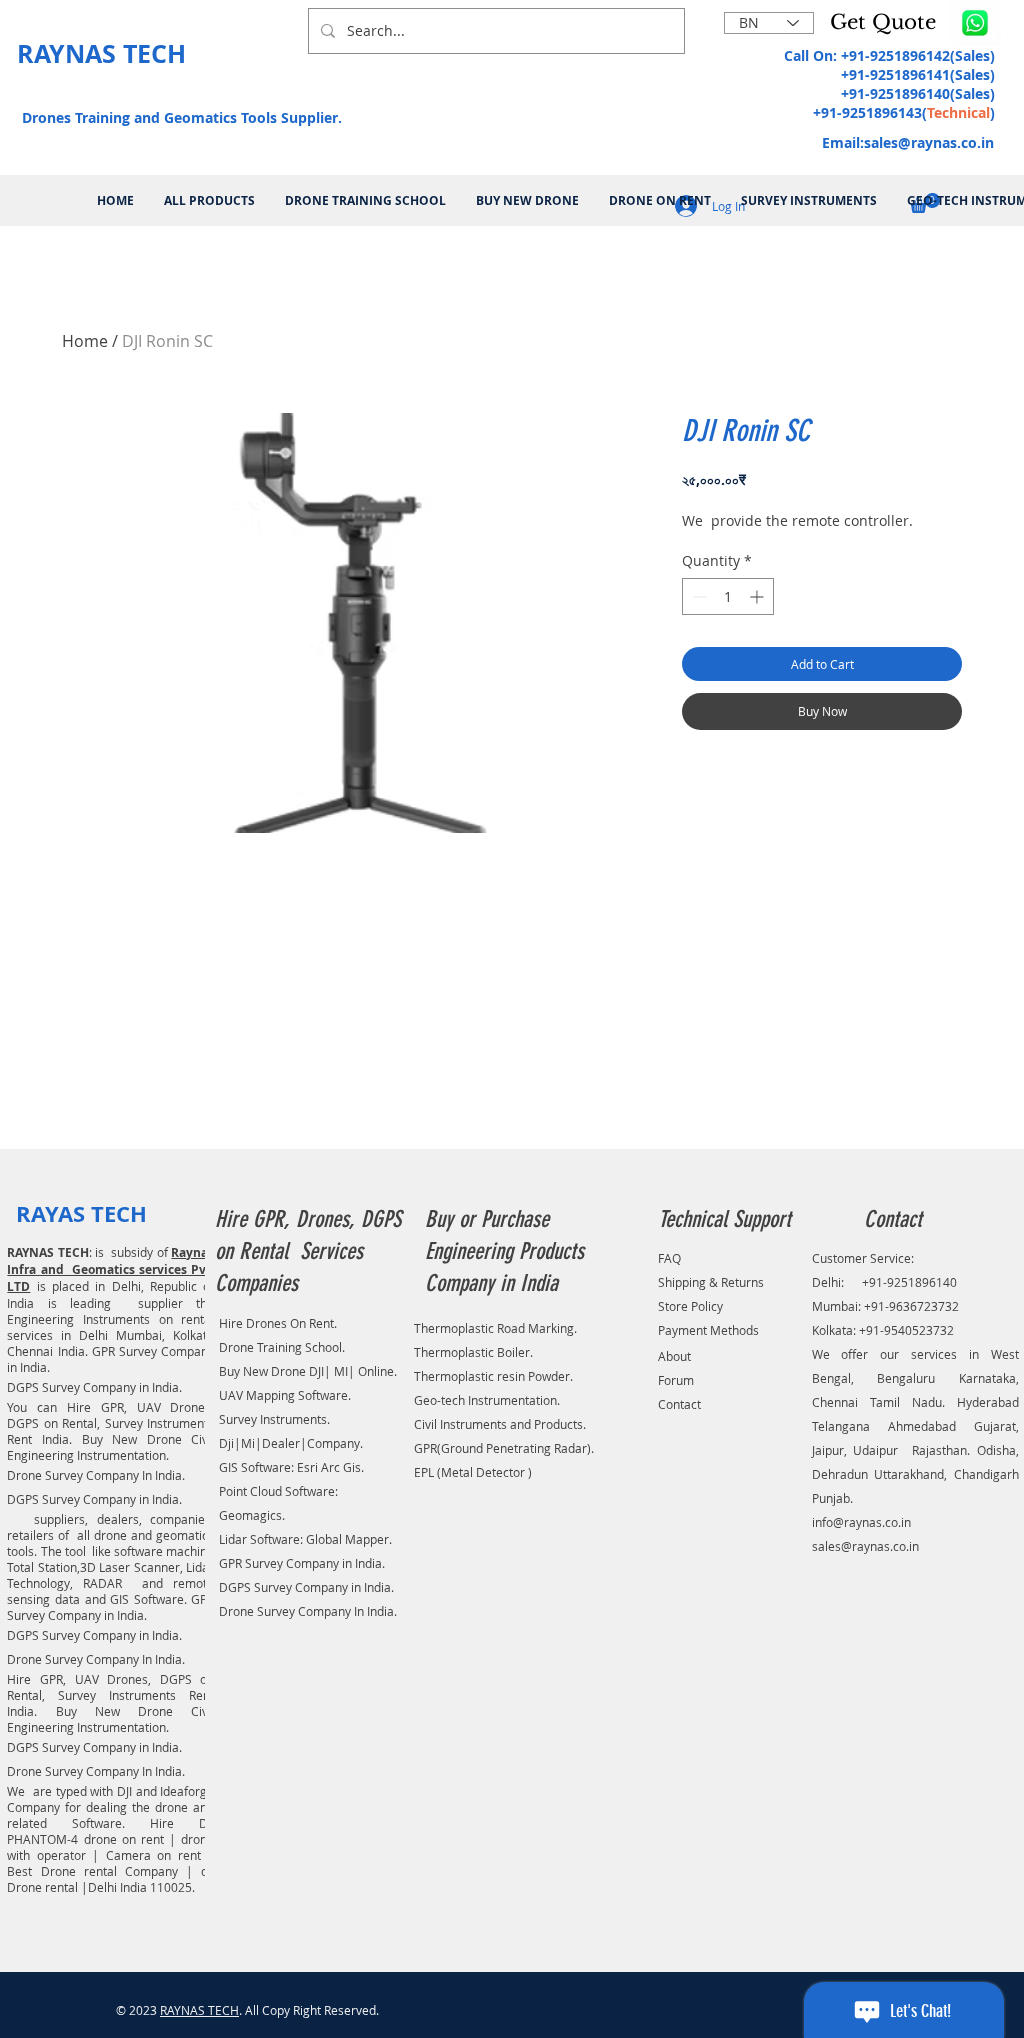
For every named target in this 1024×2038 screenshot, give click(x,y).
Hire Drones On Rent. (278, 1323)
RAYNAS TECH (199, 2010)
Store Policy (690, 1306)
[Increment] (758, 596)
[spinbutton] (728, 596)
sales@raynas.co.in (929, 142)
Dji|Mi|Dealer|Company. (291, 1443)
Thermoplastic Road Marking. (495, 1328)
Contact (679, 1404)
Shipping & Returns (711, 1282)
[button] (887, 22)
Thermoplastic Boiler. (473, 1352)
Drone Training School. (282, 1347)
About (674, 1356)
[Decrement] (697, 596)
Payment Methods (708, 1330)
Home (85, 341)
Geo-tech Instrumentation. (487, 1400)
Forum (676, 1380)
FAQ (669, 1258)
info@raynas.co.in (861, 1522)
